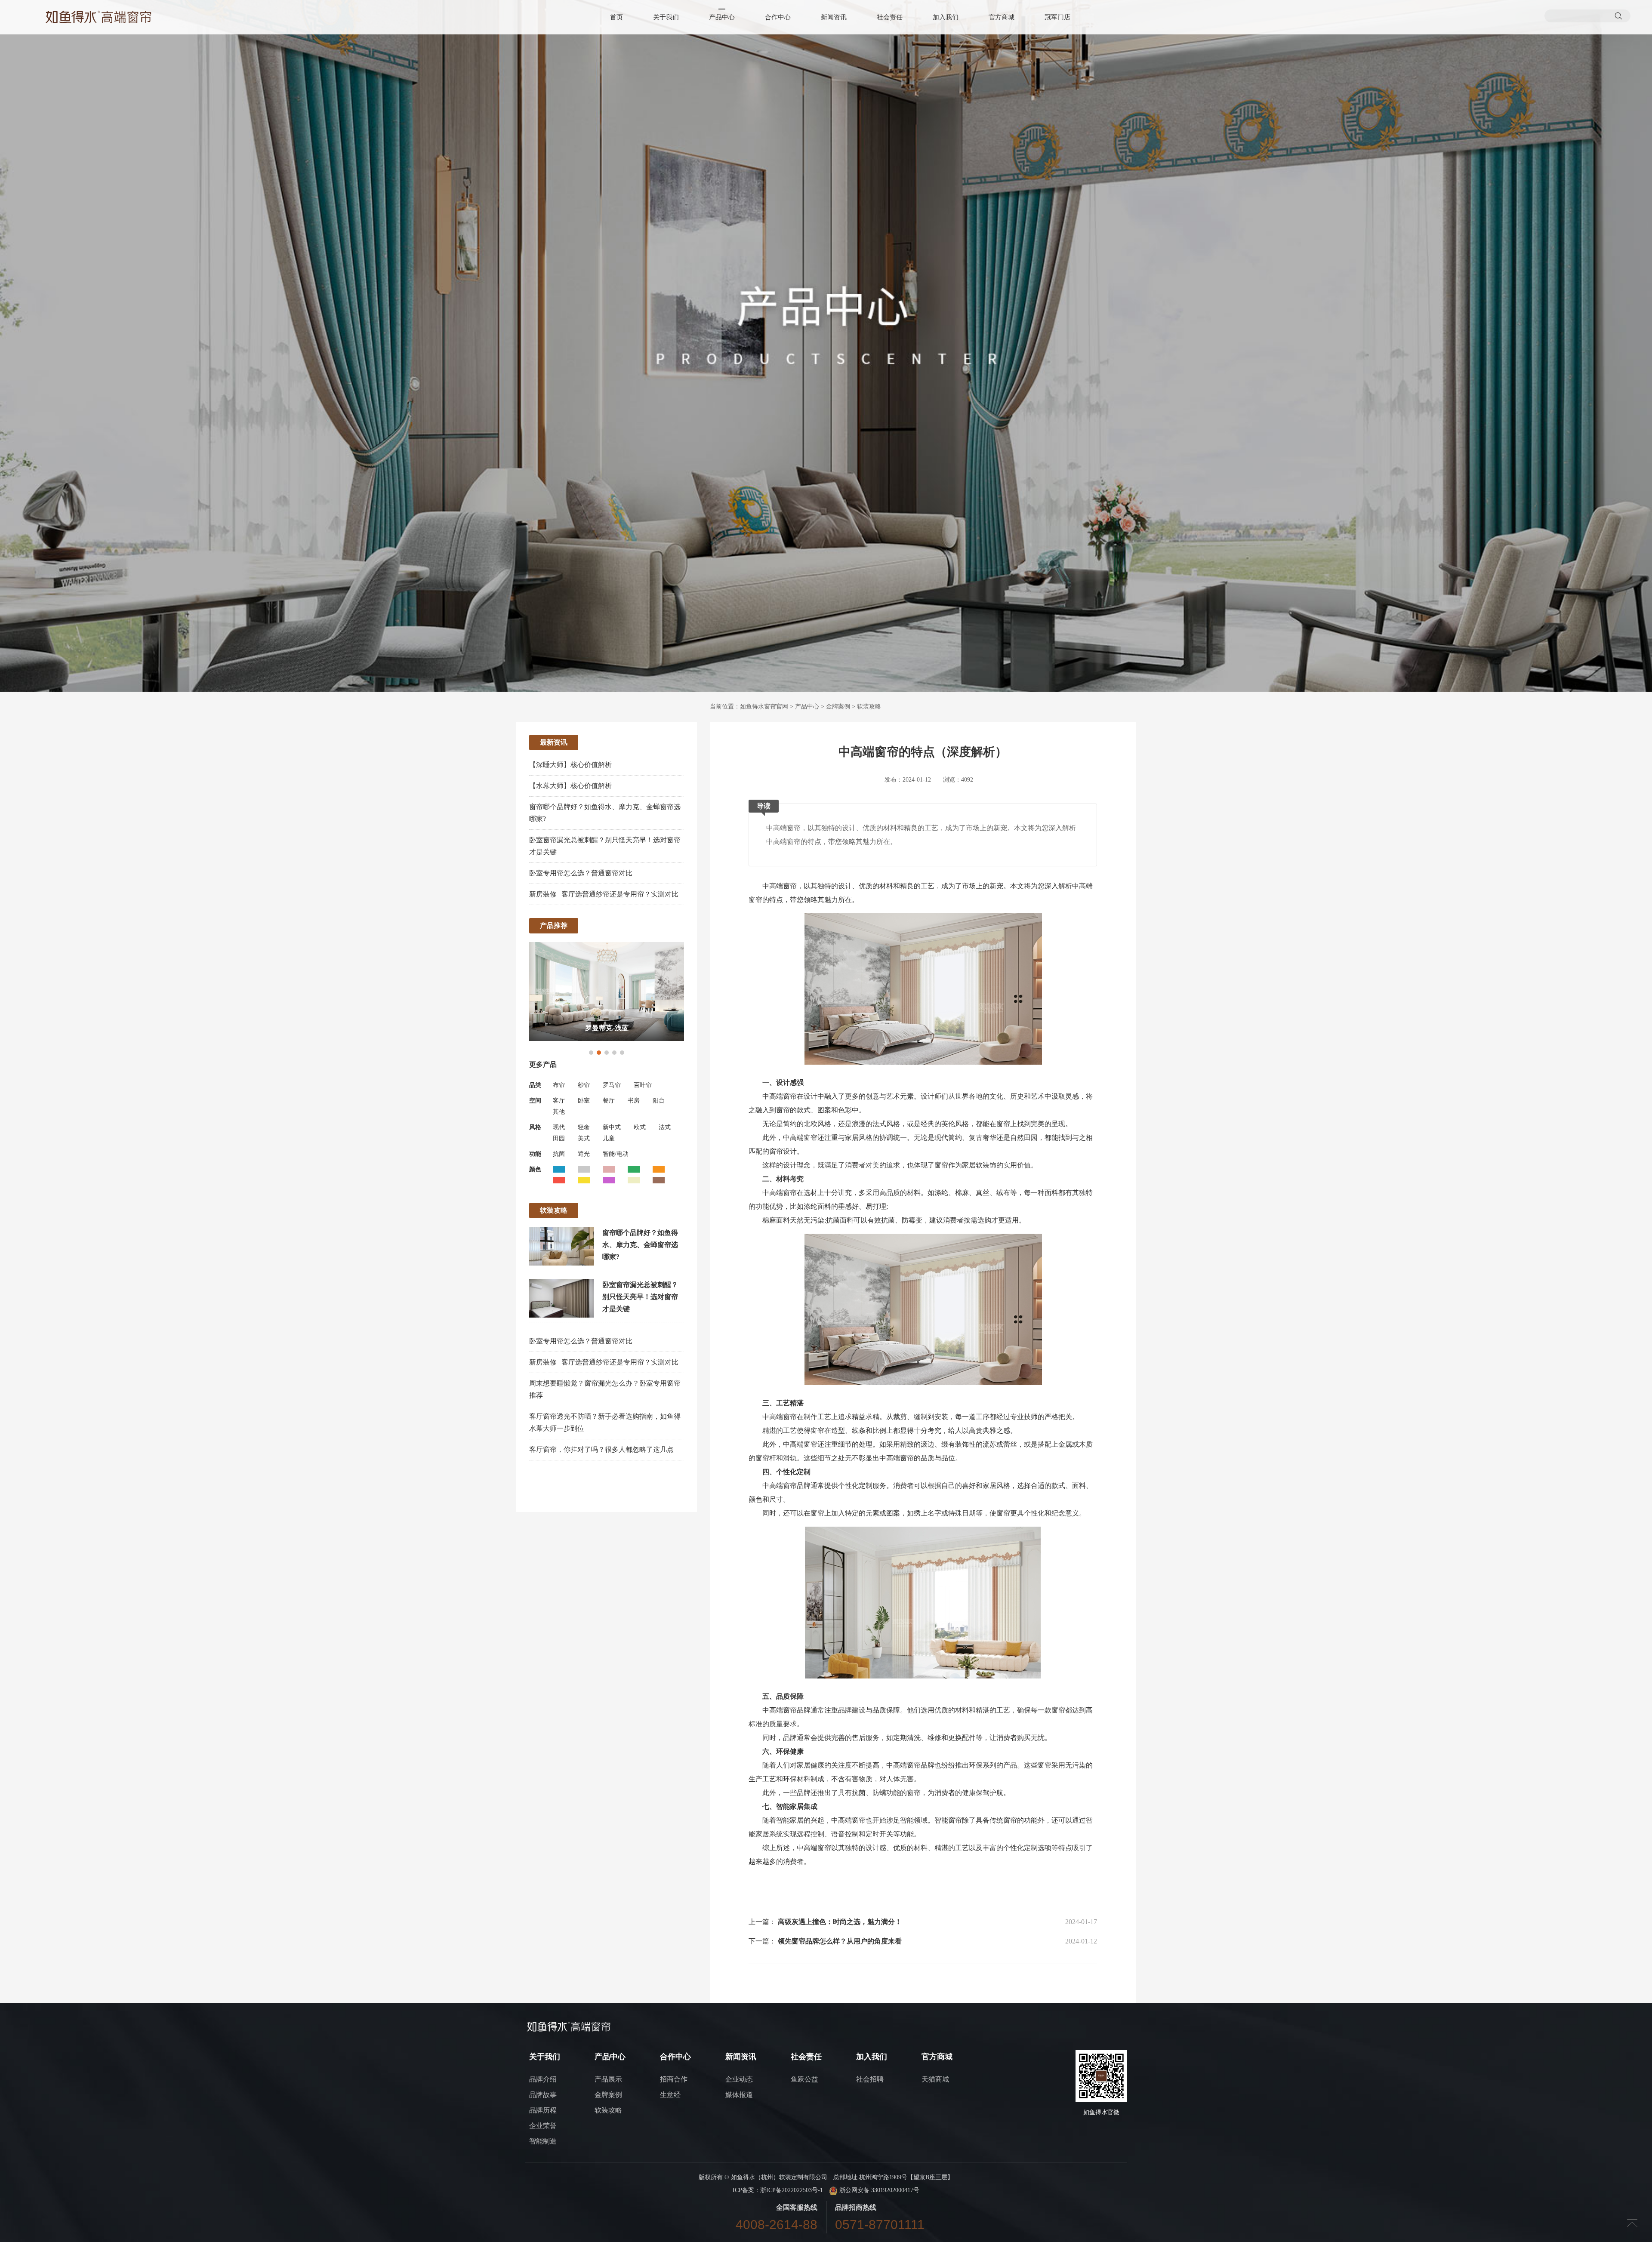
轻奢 (584, 1127)
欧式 (640, 1127)
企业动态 (739, 2079)
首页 (616, 17)
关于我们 (666, 17)
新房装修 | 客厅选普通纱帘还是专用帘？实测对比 (604, 894)
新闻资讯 (834, 17)
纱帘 (584, 1085)
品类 (535, 1085)
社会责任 (890, 17)
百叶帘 (643, 1085)
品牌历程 (543, 2110)
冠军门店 (1057, 17)
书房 (634, 1101)
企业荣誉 (543, 2126)
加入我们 (946, 17)
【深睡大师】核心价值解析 (570, 765)
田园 (559, 1138)
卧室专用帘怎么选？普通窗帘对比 (581, 873)
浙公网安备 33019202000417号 (878, 2190)
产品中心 (722, 17)
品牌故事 (543, 2095)
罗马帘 (612, 1085)
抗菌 (559, 1154)
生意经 (670, 2095)
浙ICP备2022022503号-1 (792, 2190)
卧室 (584, 1101)
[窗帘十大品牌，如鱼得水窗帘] (99, 17)
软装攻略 (869, 707)
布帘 (559, 1085)
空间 (535, 1101)
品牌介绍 (543, 2079)
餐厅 (609, 1101)
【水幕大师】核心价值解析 (570, 786)
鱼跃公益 (804, 2079)
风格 (535, 1127)
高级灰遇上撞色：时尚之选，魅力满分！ (840, 1922)
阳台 (659, 1101)
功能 (535, 1154)
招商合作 (674, 2079)
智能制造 (543, 2141)
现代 (559, 1127)
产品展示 (608, 2079)
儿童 (609, 1138)
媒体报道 (739, 2095)
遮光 (584, 1154)
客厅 (559, 1101)
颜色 (535, 1169)
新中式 (612, 1127)
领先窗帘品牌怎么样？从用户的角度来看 (840, 1941)
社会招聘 (870, 2079)
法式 (665, 1127)
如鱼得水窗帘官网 (764, 707)
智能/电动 (616, 1154)
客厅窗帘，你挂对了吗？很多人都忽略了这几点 (601, 1449)
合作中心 (778, 17)
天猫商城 (935, 2079)
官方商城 (1002, 17)
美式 (584, 1138)
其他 (559, 1112)
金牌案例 (838, 707)
